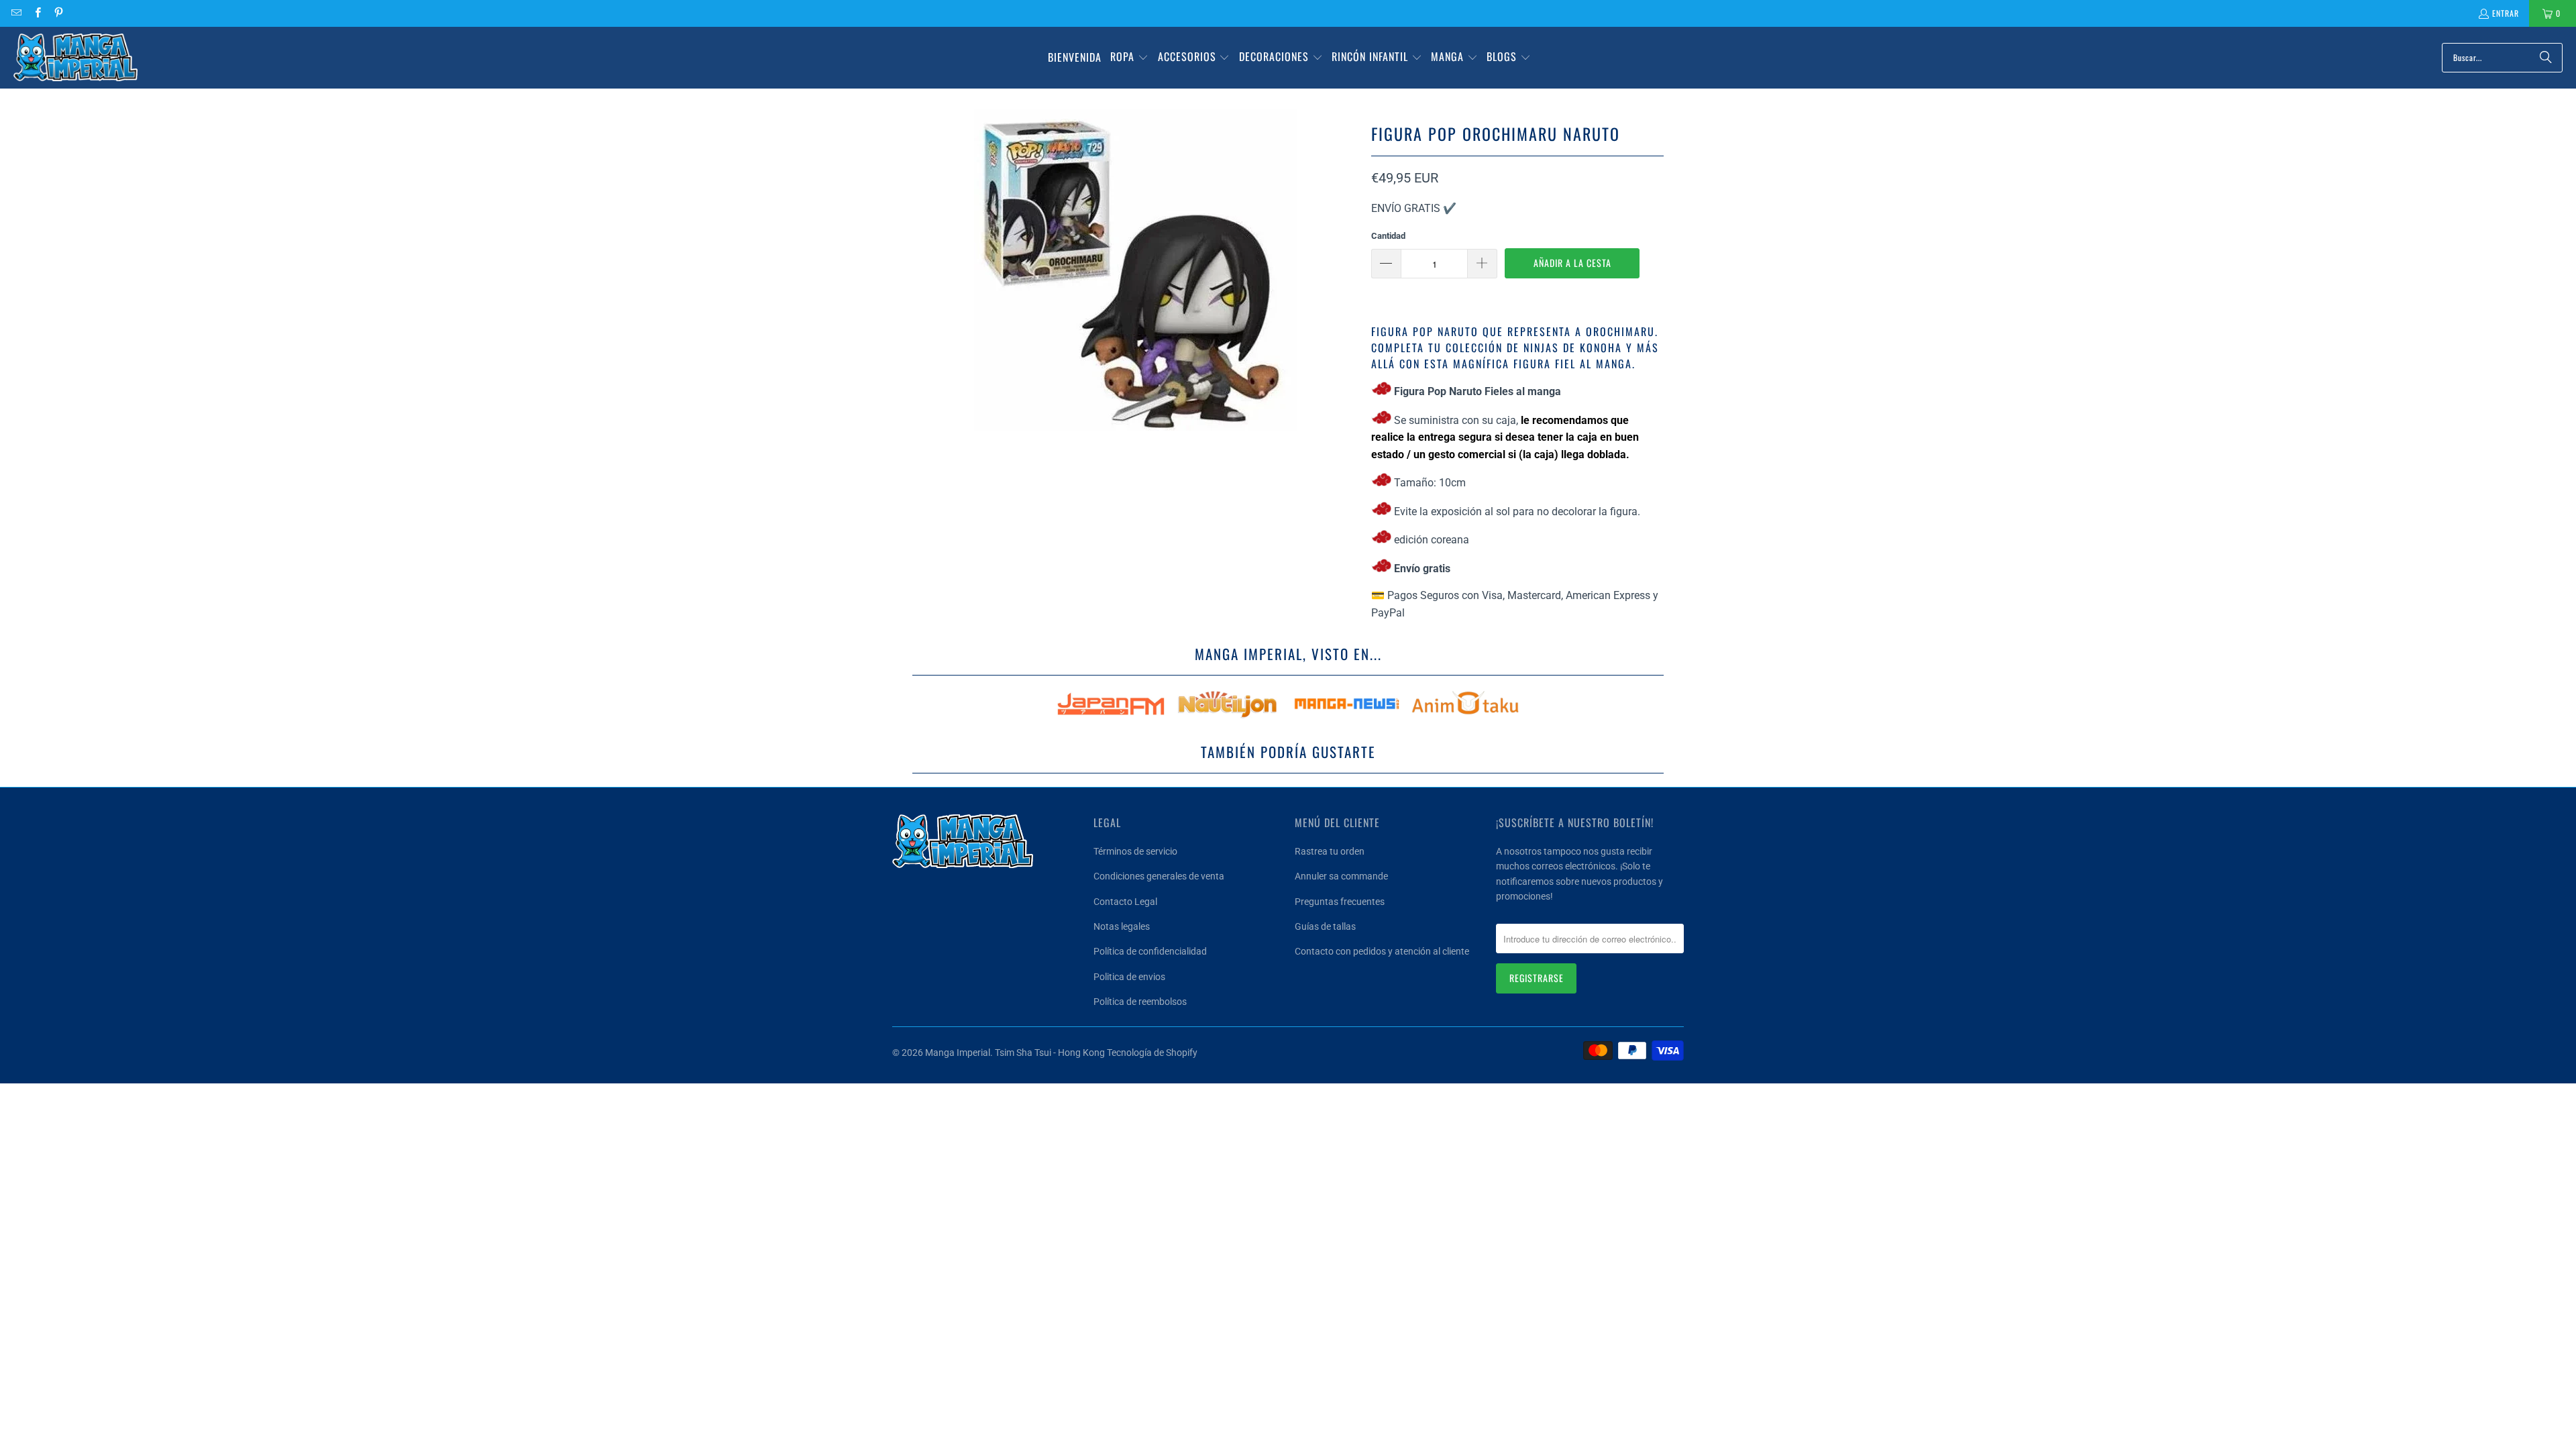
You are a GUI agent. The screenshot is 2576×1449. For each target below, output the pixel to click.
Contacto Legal (1125, 902)
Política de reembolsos (1140, 1002)
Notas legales (1122, 926)
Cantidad (1388, 236)
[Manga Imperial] (75, 58)
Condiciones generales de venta (1159, 876)
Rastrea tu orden (1330, 851)
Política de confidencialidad (1150, 951)
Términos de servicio (1135, 851)
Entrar (2506, 13)
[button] (1129, 58)
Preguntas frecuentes (1340, 902)
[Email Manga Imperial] (16, 13)
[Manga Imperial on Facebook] (37, 13)
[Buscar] (2546, 58)
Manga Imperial (958, 1053)
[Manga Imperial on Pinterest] (58, 13)
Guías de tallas (1325, 926)
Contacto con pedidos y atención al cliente (1382, 951)
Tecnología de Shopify (1152, 1053)
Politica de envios (1129, 977)
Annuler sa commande (1341, 876)
